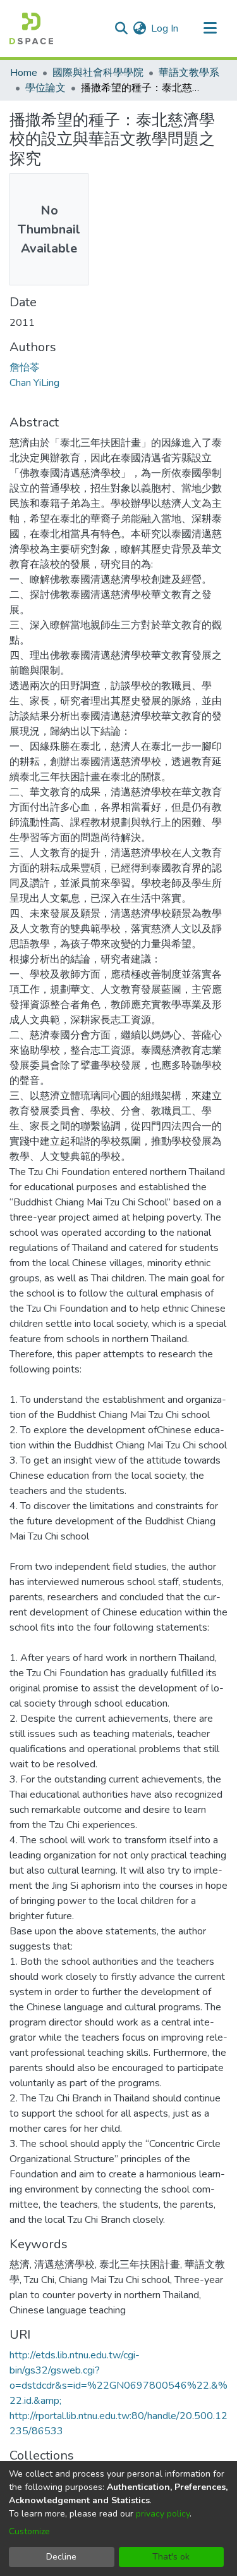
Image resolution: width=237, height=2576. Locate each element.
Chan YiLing (34, 383)
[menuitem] (139, 28)
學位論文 (46, 88)
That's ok (171, 2557)
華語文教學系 (189, 73)
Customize (29, 2531)
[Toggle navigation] (210, 28)
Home (24, 73)
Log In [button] (165, 28)
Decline (61, 2557)
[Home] (31, 28)
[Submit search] (121, 28)
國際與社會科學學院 (98, 73)
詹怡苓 (25, 368)
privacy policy (163, 2514)
